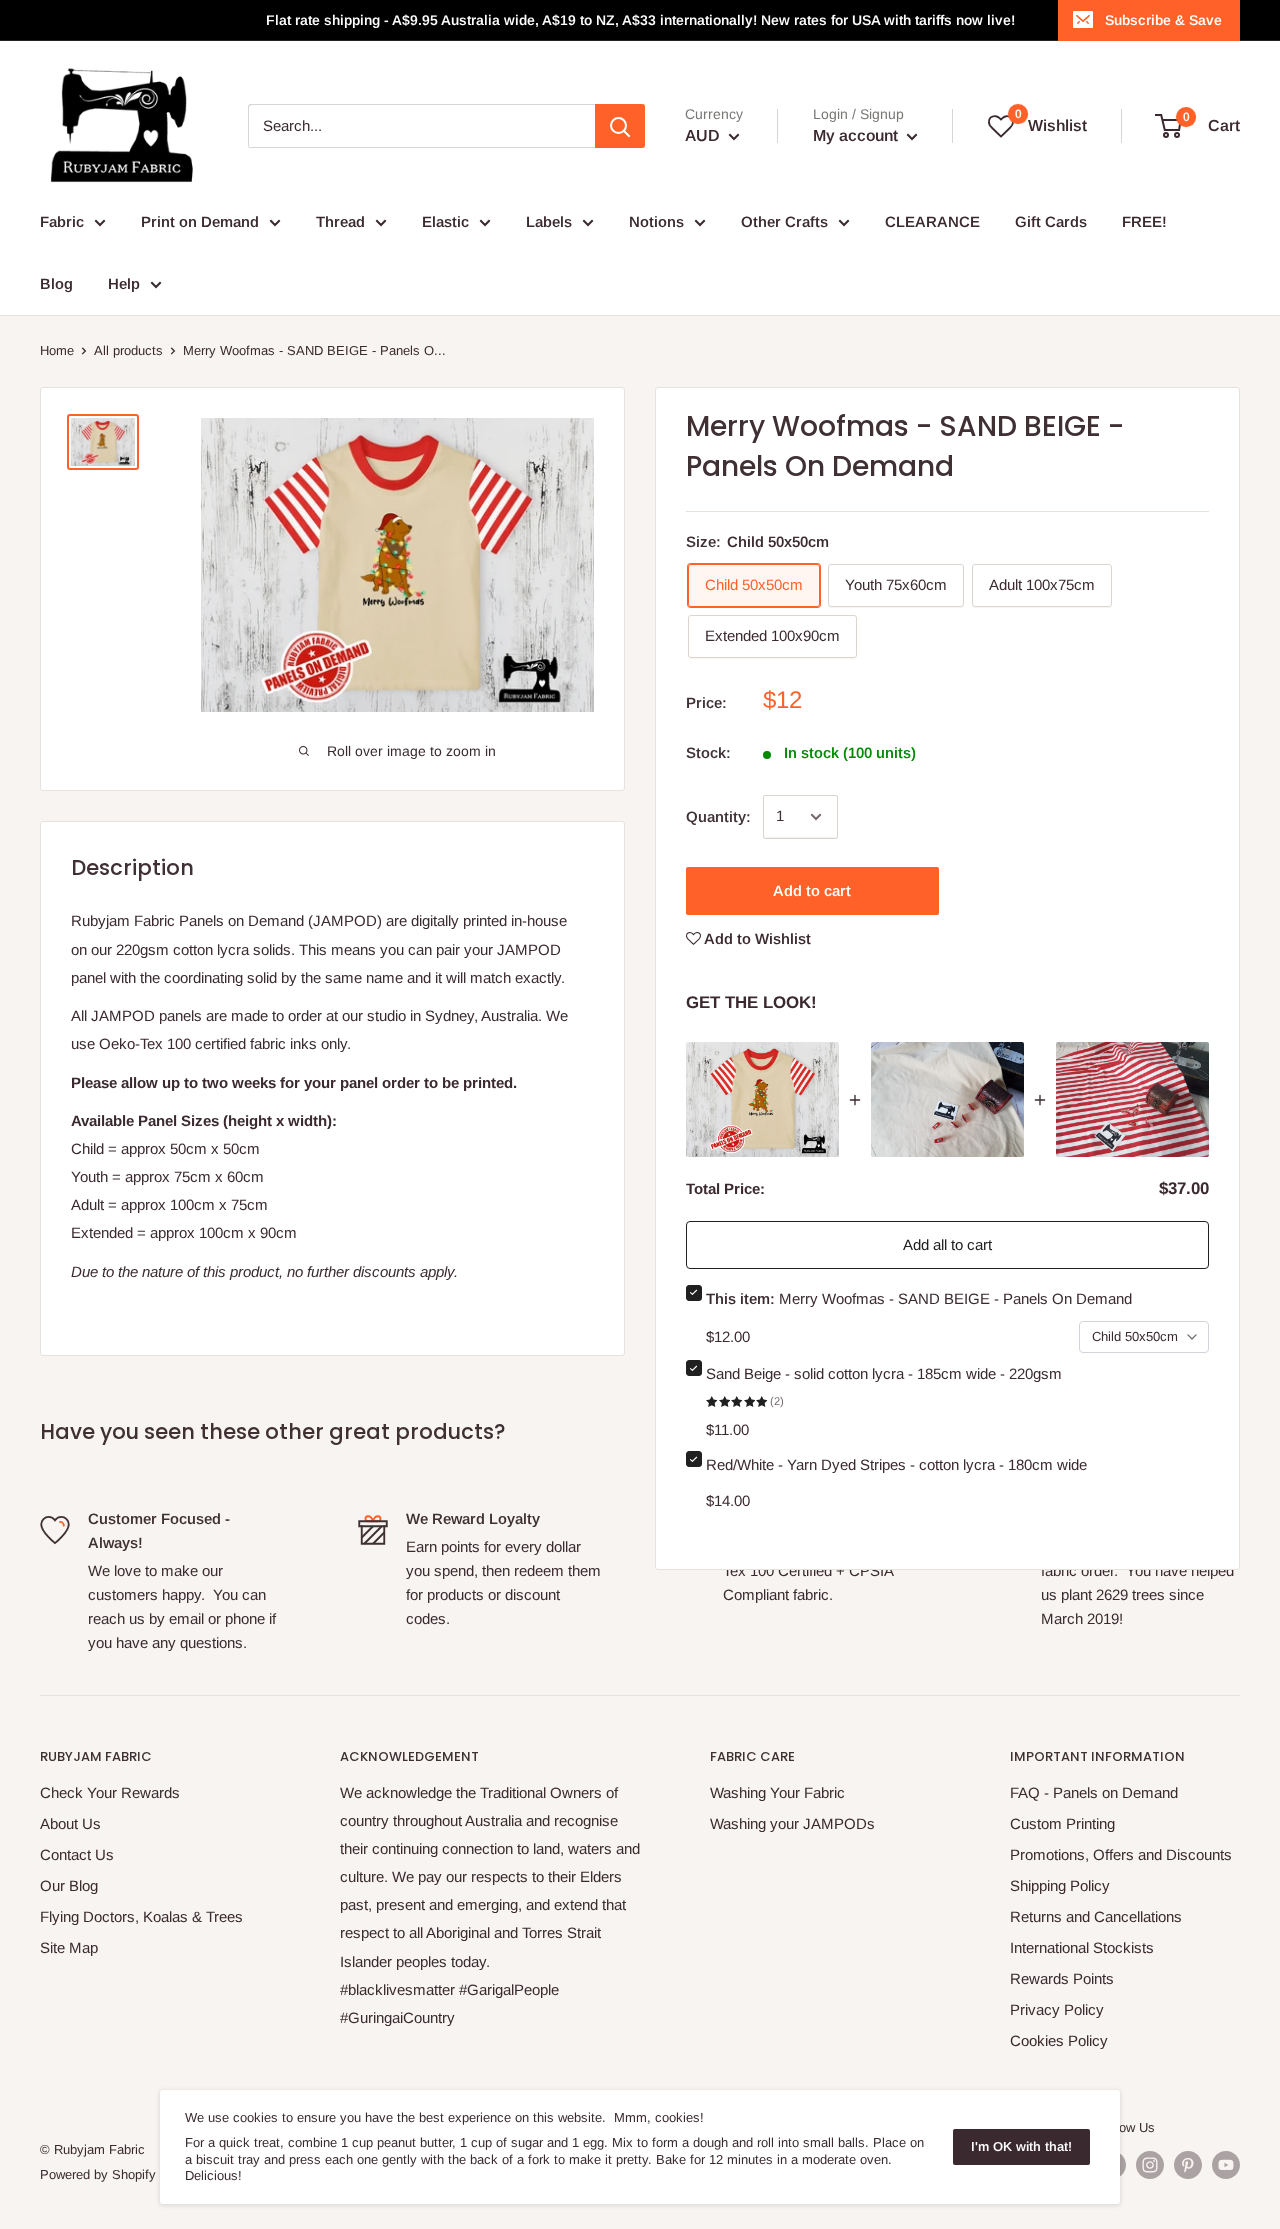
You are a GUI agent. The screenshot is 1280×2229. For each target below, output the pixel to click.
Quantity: (718, 816)
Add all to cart (947, 1244)
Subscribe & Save (1163, 20)
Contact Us (77, 1854)
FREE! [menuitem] (1144, 221)
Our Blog (69, 1885)
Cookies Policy (1059, 2040)
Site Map (69, 1947)
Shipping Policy (1060, 1885)
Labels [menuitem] (549, 221)
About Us (70, 1823)
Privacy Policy (1057, 2009)
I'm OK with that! (1021, 2146)
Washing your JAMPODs (792, 1823)
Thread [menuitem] (340, 221)
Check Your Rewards (110, 1792)
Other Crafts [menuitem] (784, 221)
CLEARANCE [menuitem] (932, 221)
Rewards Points (1062, 1978)
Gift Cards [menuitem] (1051, 221)
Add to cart (812, 890)
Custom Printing (1062, 1823)
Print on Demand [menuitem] (200, 221)
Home (57, 350)
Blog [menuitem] (56, 283)
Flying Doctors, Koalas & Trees (141, 1916)
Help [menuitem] (124, 283)
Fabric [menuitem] (62, 221)
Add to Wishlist (756, 938)
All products (128, 350)
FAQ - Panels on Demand (1094, 1792)
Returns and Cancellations (1096, 1916)
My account (857, 135)
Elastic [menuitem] (445, 221)
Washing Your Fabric (777, 1792)
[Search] (620, 126)
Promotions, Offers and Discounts (1121, 1854)
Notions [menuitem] (656, 221)
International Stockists (1082, 1947)
